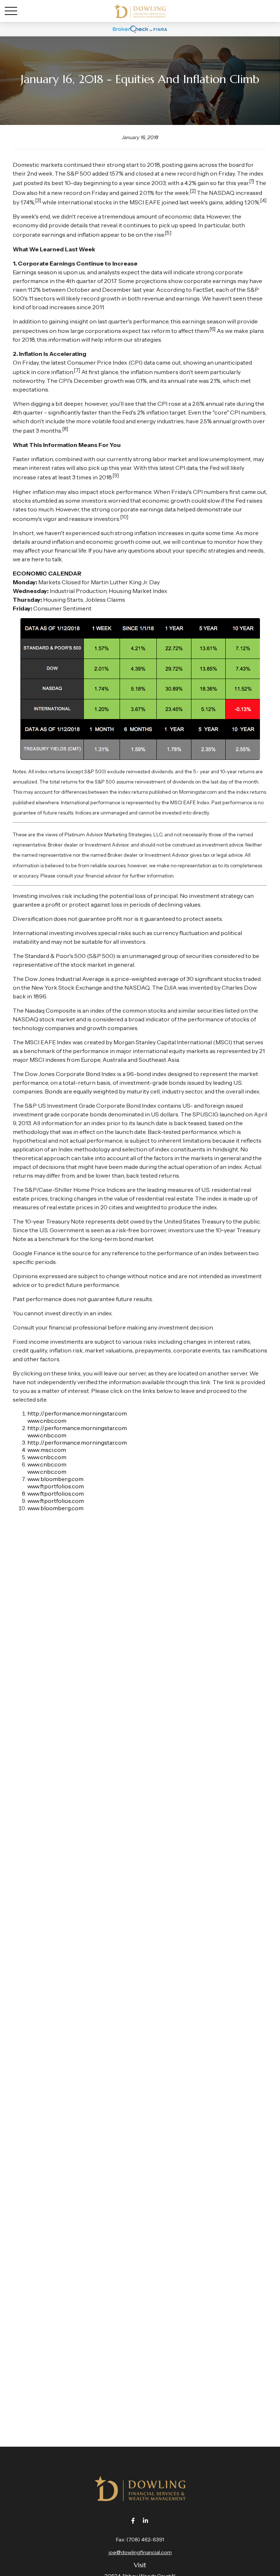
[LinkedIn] (146, 2520)
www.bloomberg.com (55, 1479)
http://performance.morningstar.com (77, 1413)
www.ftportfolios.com (56, 1486)
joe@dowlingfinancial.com (140, 2552)
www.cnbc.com (47, 1421)
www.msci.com (47, 1450)
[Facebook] (133, 2520)
